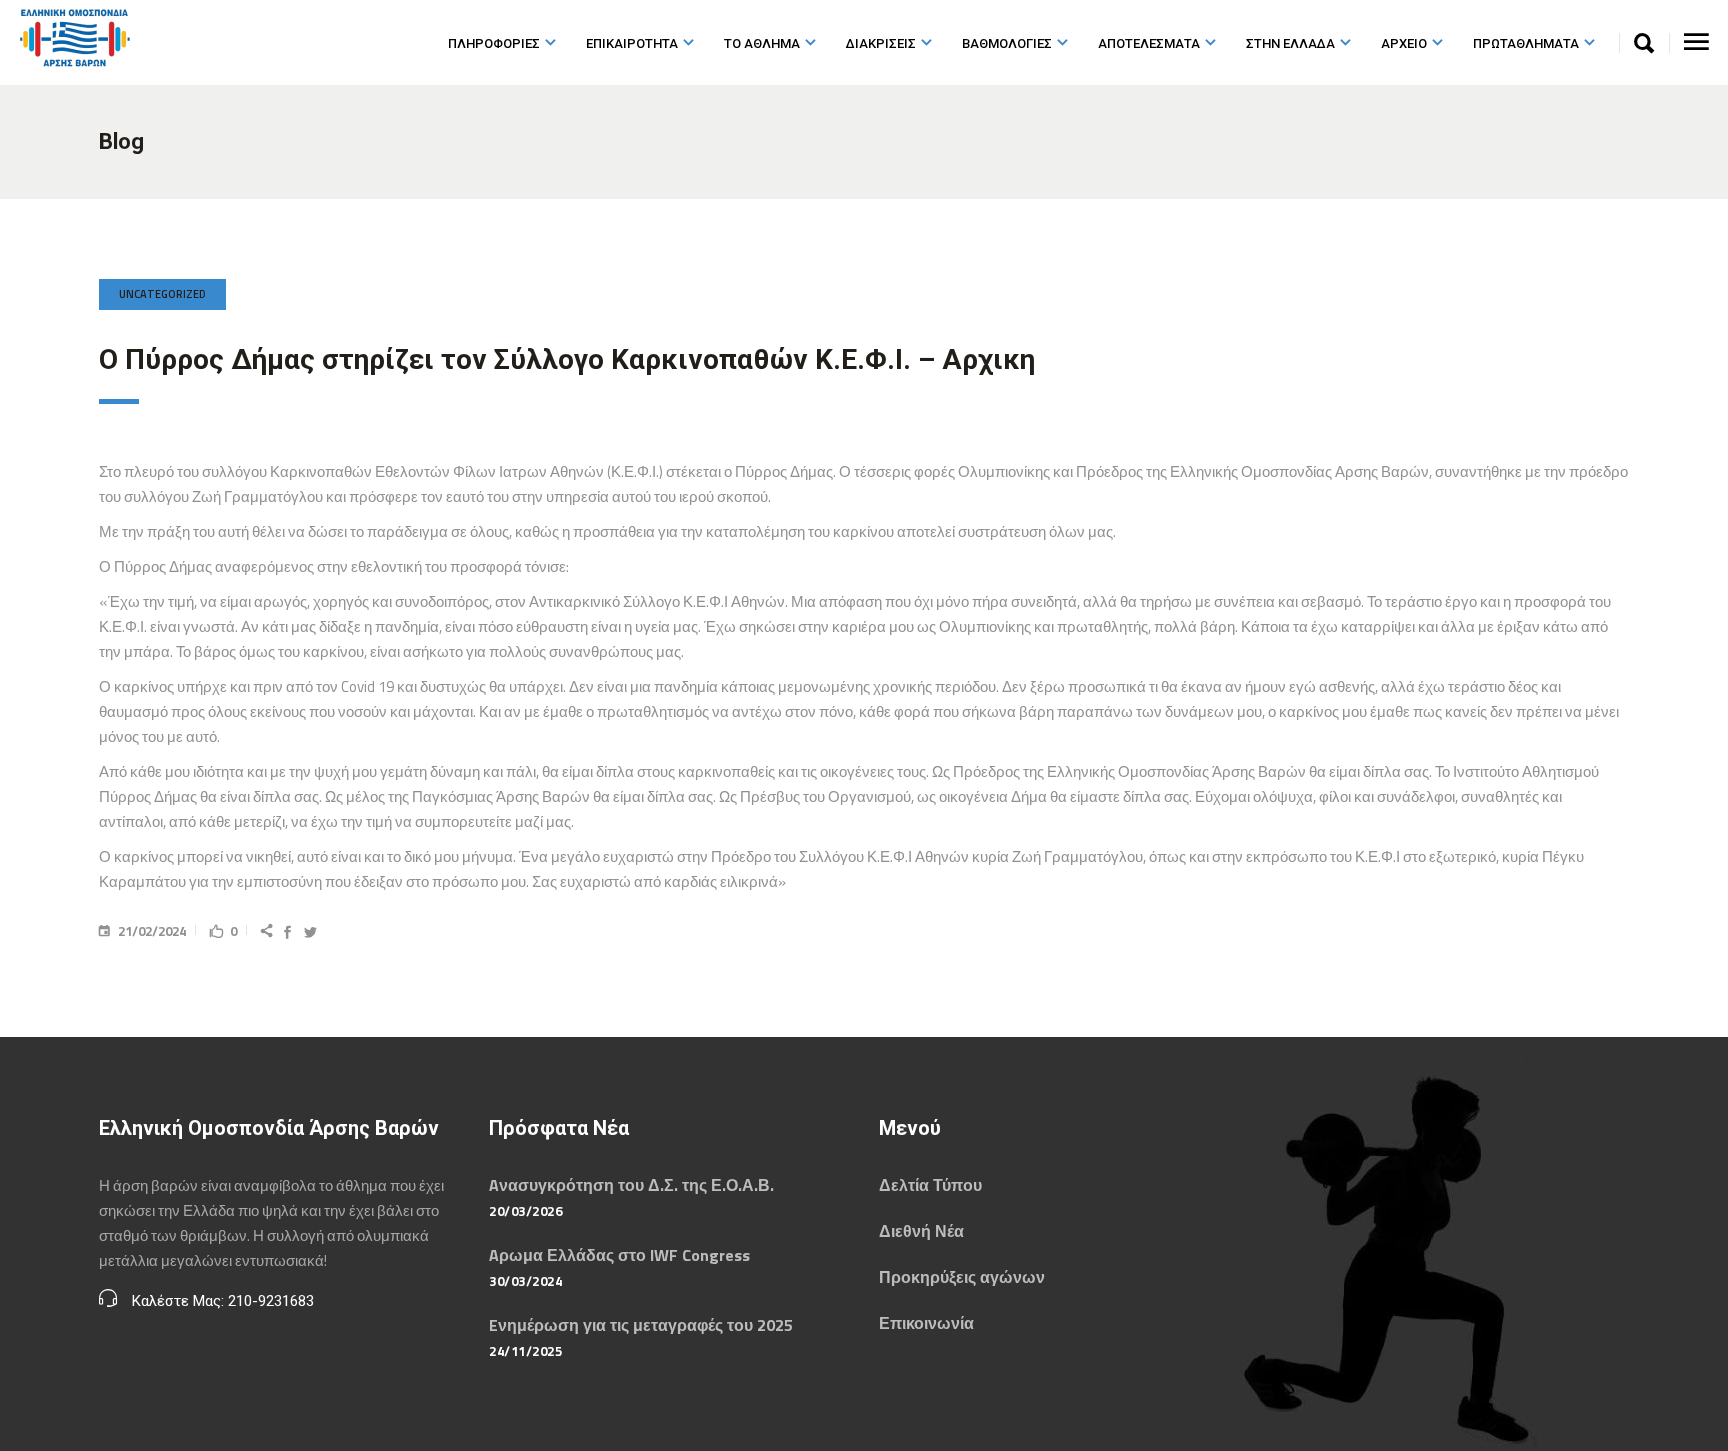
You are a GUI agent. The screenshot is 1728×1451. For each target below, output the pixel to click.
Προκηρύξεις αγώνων (962, 1277)
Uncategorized (162, 294)
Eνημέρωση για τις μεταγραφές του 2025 (641, 1325)
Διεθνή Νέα (921, 1231)
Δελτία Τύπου (930, 1185)
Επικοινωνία (926, 1323)
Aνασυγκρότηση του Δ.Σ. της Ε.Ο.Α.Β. (631, 1185)
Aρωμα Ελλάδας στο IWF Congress (619, 1255)
